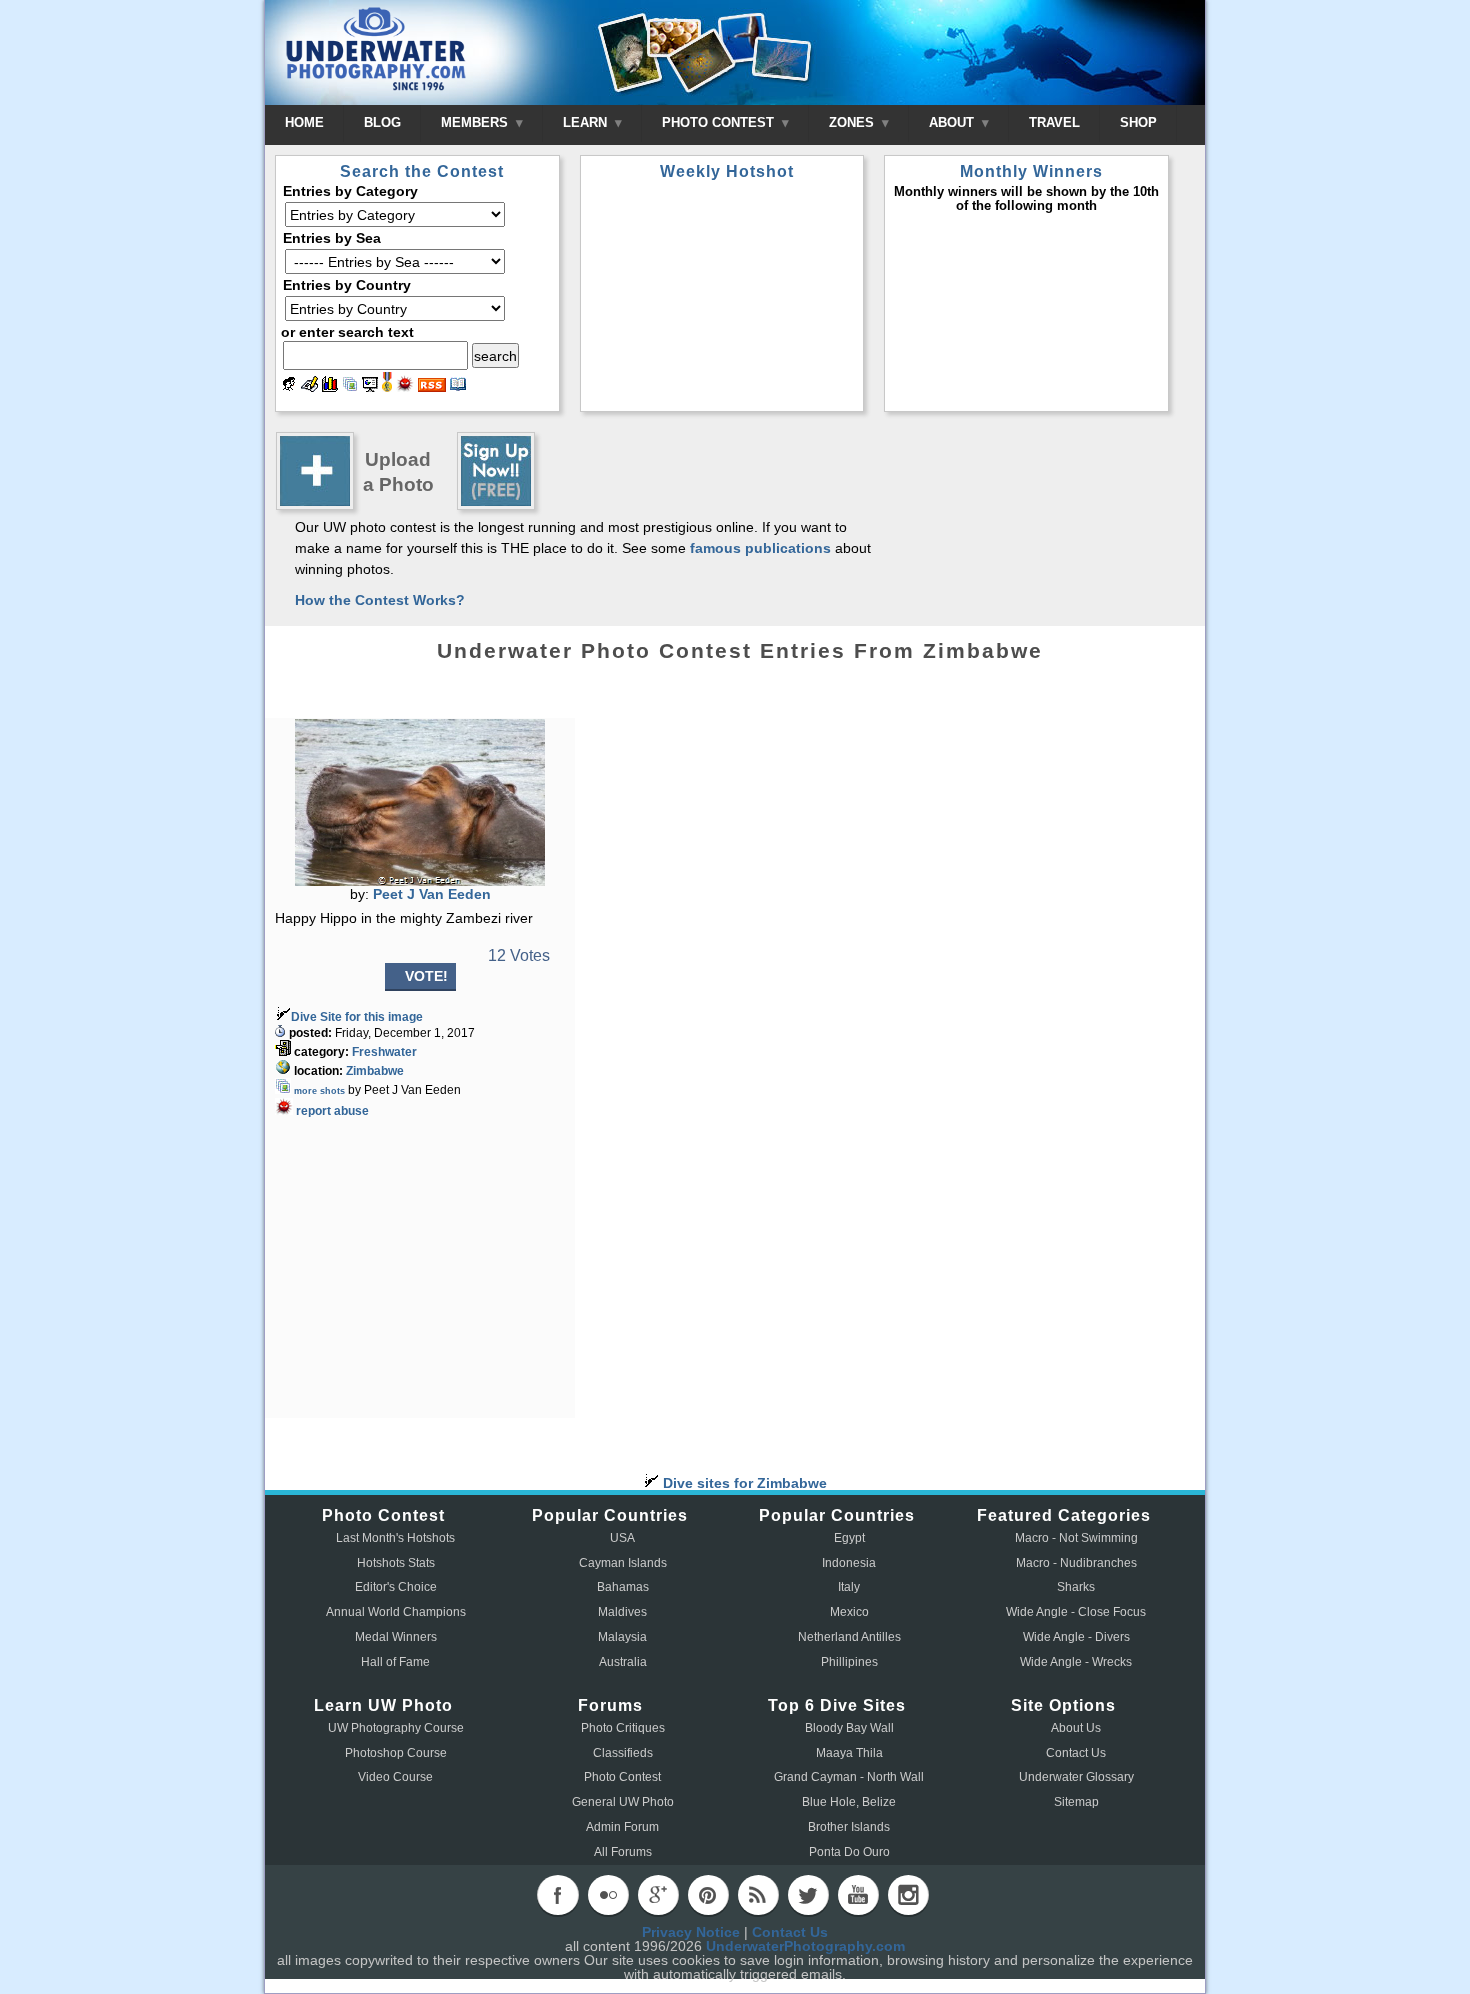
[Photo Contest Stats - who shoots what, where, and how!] (330, 387)
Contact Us (1076, 1753)
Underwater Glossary (1076, 1777)
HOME (304, 122)
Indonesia (849, 1563)
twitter (808, 1895)
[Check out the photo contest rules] (458, 387)
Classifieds (623, 1753)
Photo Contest (622, 1777)
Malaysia (622, 1637)
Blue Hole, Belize (849, 1802)
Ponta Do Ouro (849, 1852)
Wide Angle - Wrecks (1076, 1662)
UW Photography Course (396, 1728)
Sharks (1076, 1587)
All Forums (623, 1852)
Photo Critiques (623, 1728)
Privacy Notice (691, 1932)
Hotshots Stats (396, 1563)
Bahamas (623, 1587)
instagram (908, 1895)
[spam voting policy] (405, 387)
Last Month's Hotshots (395, 1538)
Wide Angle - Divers (1076, 1637)
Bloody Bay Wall (849, 1728)
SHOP (1138, 122)
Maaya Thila (849, 1753)
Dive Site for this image (357, 1017)
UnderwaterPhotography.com (805, 1946)
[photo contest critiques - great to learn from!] (309, 387)
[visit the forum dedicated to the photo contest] (289, 387)
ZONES (853, 122)
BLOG (382, 122)
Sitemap (1076, 1802)
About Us (1076, 1728)
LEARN (587, 122)
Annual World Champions (396, 1612)
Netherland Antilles (849, 1637)
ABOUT (953, 122)
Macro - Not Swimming (1076, 1538)
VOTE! (426, 976)
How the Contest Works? (380, 600)
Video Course (395, 1777)
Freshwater (384, 1052)
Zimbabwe (375, 1071)
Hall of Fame (395, 1662)
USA (622, 1538)
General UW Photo (623, 1802)
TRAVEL (1054, 122)
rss (758, 1895)
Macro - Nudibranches (1076, 1563)
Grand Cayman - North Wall (849, 1777)
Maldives (622, 1612)
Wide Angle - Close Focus (1076, 1612)
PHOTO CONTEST (720, 122)
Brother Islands (849, 1827)
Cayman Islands (623, 1563)
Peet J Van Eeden (432, 894)
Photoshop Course (396, 1753)
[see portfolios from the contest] (350, 387)
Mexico (849, 1612)
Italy (849, 1587)
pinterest (708, 1895)
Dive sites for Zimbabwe (743, 1483)
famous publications (760, 548)
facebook (558, 1895)
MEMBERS (476, 122)
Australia (623, 1662)
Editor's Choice (396, 1587)
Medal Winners (396, 1637)
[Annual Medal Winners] (387, 387)
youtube (858, 1895)
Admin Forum (622, 1827)
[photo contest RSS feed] (432, 387)
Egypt (849, 1538)
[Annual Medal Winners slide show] (370, 387)
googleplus (658, 1895)
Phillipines (849, 1662)
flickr (608, 1895)
